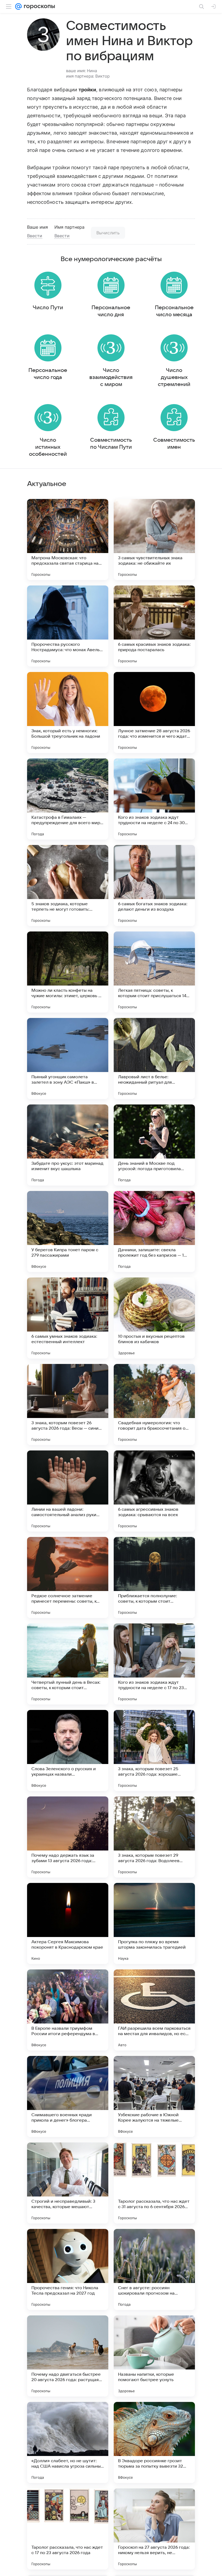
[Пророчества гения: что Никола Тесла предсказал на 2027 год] (68, 2269)
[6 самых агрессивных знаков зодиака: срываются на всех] (154, 1491)
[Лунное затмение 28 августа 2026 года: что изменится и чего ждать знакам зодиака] (154, 713)
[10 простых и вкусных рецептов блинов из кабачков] (154, 1318)
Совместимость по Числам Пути (111, 444)
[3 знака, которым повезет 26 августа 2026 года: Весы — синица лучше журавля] (68, 1405)
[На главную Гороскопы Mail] (38, 6)
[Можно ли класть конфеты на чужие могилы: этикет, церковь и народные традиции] (68, 972)
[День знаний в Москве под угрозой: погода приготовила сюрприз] (154, 1145)
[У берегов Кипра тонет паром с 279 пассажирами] (68, 1232)
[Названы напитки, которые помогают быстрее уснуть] (154, 2356)
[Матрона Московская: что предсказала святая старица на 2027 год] (68, 540)
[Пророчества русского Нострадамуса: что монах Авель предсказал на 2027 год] (68, 626)
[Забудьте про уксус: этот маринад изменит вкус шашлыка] (68, 1145)
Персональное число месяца (174, 311)
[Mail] (18, 6)
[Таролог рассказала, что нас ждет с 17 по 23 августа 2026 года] (68, 2529)
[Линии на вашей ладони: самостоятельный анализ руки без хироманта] (68, 1491)
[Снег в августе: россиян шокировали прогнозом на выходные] (154, 2269)
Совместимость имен (174, 444)
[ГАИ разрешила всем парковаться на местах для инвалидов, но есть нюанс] (154, 2010)
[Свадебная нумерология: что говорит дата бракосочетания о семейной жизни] (154, 1405)
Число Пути (48, 308)
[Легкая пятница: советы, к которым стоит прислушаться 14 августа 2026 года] (154, 972)
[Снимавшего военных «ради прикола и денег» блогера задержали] (68, 2096)
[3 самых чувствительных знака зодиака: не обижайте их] (154, 540)
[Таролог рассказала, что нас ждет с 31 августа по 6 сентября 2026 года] (154, 2183)
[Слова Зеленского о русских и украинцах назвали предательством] (68, 1750)
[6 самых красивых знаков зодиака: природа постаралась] (154, 626)
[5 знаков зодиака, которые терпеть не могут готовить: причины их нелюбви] (68, 886)
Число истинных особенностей (48, 447)
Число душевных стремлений (174, 377)
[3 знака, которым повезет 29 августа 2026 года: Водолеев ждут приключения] (154, 1837)
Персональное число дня (111, 311)
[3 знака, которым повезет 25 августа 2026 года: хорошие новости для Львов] (154, 1750)
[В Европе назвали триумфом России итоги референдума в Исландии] (68, 2010)
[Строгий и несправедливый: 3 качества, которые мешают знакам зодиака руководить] (68, 2183)
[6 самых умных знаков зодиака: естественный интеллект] (68, 1318)
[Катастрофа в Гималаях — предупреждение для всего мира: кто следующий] (68, 799)
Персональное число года (48, 374)
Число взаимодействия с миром (111, 377)
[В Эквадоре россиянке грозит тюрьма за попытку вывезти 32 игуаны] (154, 2442)
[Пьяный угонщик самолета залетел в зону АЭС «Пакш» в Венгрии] (68, 1059)
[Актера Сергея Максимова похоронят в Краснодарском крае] (68, 1923)
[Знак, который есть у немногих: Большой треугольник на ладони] (68, 713)
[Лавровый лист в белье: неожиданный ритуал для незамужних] (154, 1059)
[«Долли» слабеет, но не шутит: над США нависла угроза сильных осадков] (68, 2442)
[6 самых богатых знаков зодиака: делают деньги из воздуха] (154, 886)
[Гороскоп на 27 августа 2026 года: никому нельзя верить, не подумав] (154, 2529)
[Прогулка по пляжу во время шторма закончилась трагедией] (154, 1923)
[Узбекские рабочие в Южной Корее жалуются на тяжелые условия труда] (154, 2096)
